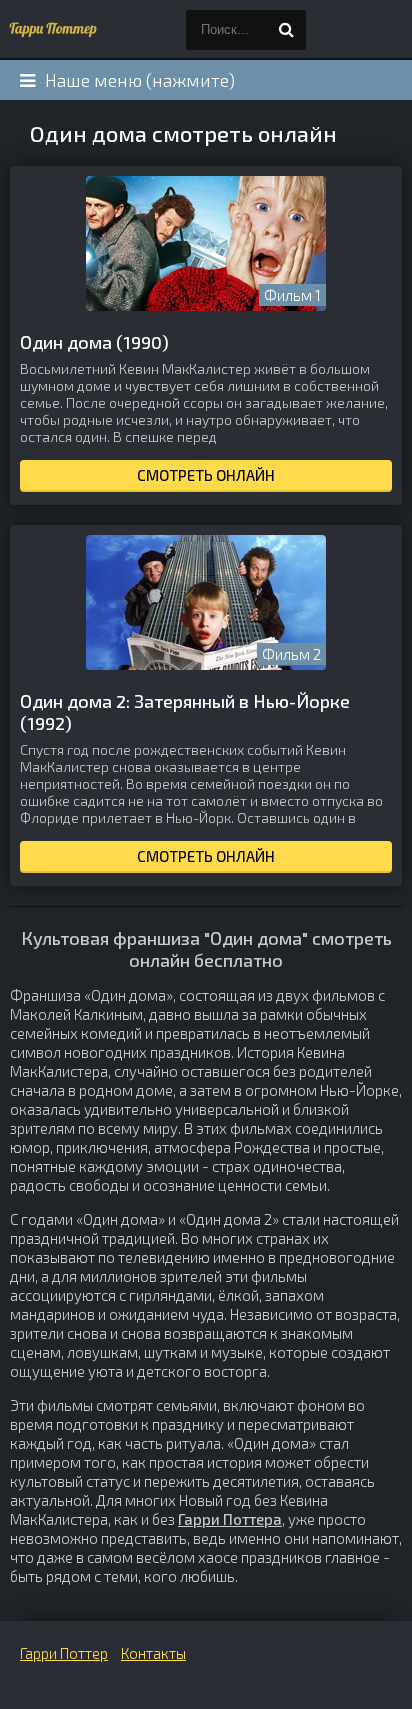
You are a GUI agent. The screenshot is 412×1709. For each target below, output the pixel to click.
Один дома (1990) (94, 342)
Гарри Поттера (230, 1519)
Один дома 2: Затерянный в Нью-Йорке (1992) (185, 712)
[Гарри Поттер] (50, 30)
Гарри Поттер (64, 1653)
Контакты (153, 1653)
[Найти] (286, 30)
